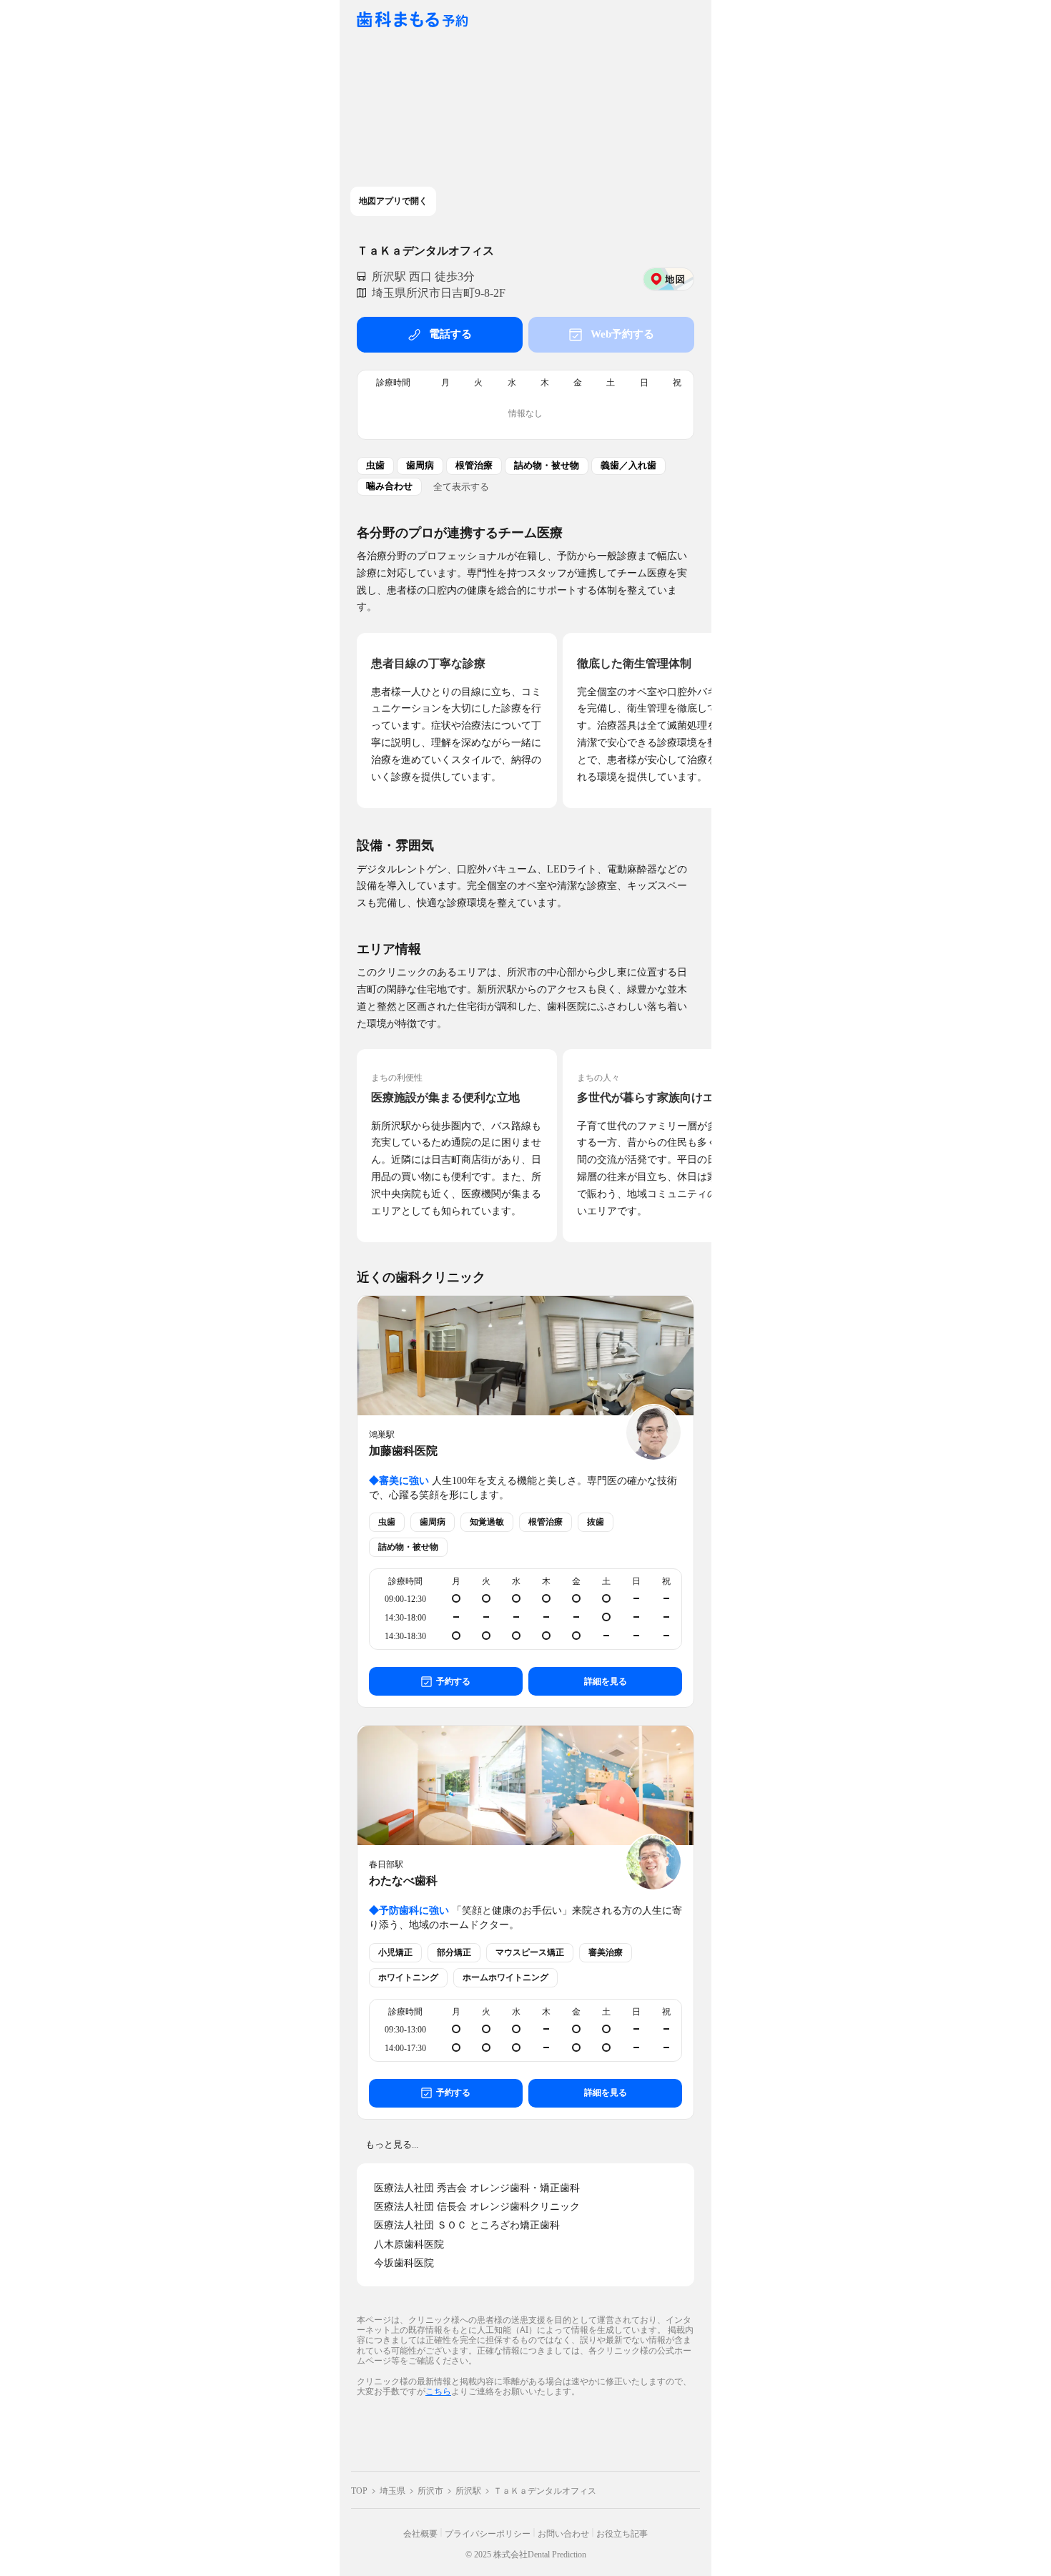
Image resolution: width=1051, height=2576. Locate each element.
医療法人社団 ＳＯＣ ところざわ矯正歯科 (467, 2225)
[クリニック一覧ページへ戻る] (413, 20)
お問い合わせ (563, 2534)
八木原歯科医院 (409, 2245)
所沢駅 (468, 2491)
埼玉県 (393, 2491)
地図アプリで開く (393, 201)
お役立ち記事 (622, 2534)
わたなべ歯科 (403, 1881)
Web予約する (622, 334)
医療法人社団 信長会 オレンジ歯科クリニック (477, 2207)
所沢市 (430, 2491)
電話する (450, 334)
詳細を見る (606, 1681)
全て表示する (461, 486)
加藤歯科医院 (403, 1451)
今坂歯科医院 (404, 2263)
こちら (438, 2391)
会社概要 (420, 2534)
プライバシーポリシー (488, 2534)
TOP (359, 2491)
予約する (453, 1681)
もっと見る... (392, 2144)
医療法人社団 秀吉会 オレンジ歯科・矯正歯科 (477, 2188)
